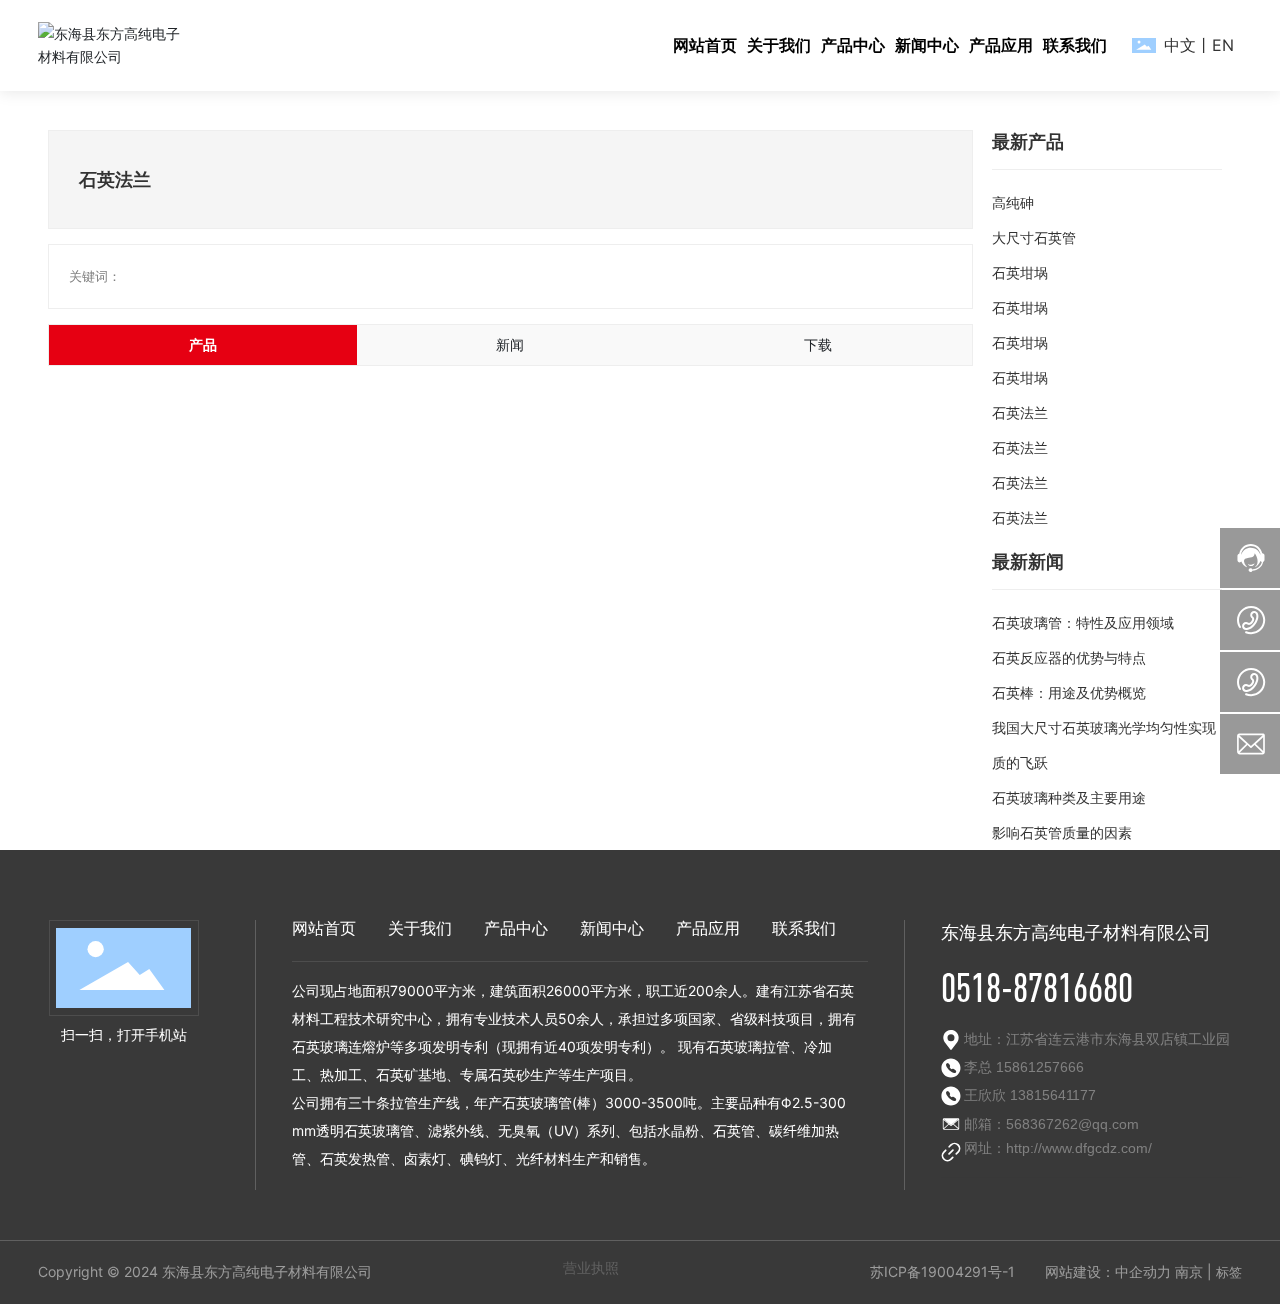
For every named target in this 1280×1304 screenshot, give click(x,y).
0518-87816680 (1037, 987)
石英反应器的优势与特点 (1069, 657)
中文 (1180, 45)
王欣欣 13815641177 (1030, 1095)
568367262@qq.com (1072, 1124)
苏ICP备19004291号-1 (942, 1271)
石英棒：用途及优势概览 (1069, 692)
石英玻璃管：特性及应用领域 (1083, 622)
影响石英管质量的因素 (1062, 832)
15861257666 (1038, 1067)
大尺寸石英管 (1034, 237)
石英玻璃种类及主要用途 (1069, 797)
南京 (1189, 1271)
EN (1223, 45)
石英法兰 (1020, 412)
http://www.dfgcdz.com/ (1079, 1148)
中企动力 (1143, 1271)
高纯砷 (1013, 202)
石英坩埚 (1020, 272)
